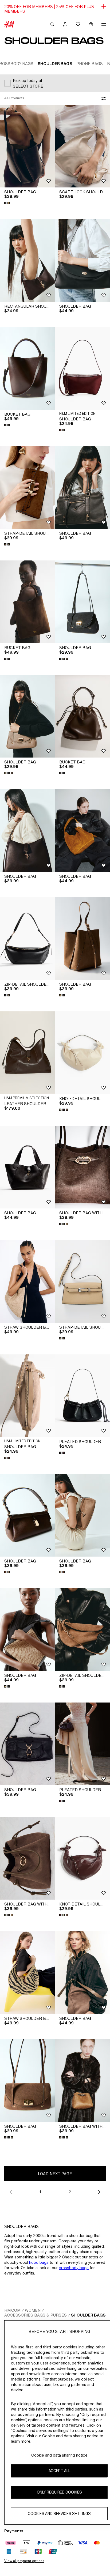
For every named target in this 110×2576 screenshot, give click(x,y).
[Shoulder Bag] (27, 146)
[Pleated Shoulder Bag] (82, 1396)
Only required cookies (59, 2492)
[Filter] (103, 98)
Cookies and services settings (59, 2513)
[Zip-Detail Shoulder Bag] (27, 938)
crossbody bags (74, 2268)
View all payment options (24, 2561)
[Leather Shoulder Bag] (27, 1053)
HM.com (12, 2310)
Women (33, 2310)
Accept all (59, 2471)
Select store (28, 86)
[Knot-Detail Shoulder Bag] (82, 1053)
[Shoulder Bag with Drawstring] (82, 1167)
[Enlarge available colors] (7, 203)
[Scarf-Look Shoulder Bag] (82, 146)
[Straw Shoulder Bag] (27, 1281)
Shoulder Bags (88, 2315)
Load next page (55, 2174)
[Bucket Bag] (27, 368)
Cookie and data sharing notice (59, 2455)
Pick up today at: (28, 80)
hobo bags (39, 2262)
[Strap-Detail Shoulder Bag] (27, 487)
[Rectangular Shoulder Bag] (27, 260)
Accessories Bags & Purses (36, 2315)
